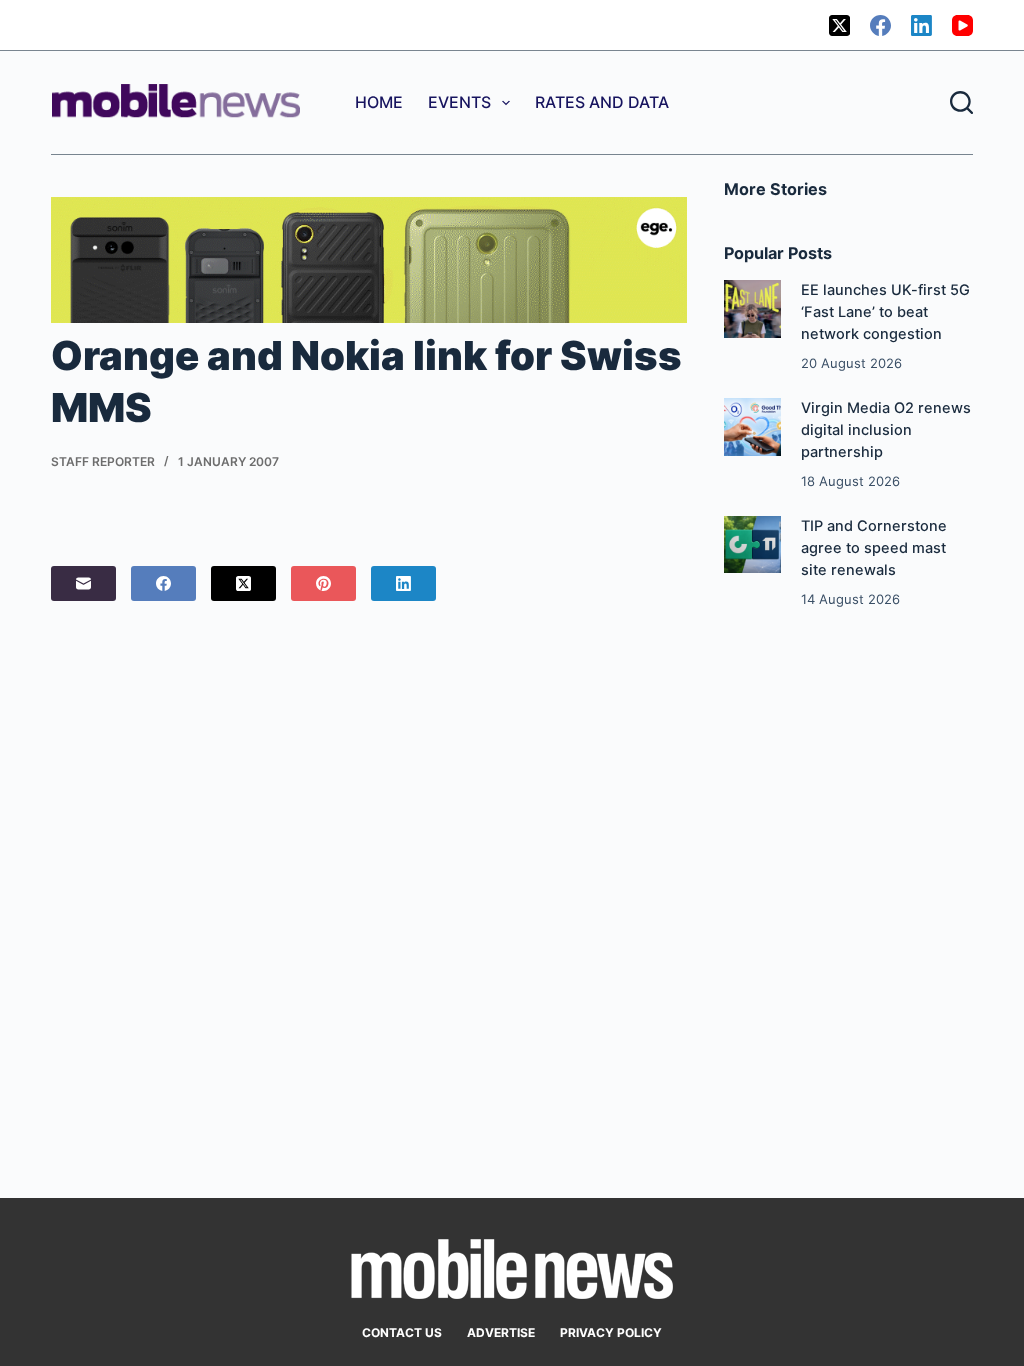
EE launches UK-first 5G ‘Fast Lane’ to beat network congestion (885, 312)
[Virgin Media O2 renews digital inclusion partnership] (752, 426)
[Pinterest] (323, 583)
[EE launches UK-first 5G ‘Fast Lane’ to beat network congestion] (752, 308)
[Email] (83, 583)
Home (379, 102)
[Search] (961, 102)
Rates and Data (602, 102)
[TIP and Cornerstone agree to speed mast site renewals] (752, 544)
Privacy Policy (611, 1332)
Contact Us (402, 1332)
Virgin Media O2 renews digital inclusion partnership (886, 430)
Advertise (501, 1332)
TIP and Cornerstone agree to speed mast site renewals (874, 548)
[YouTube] (962, 25)
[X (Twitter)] (839, 25)
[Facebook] (880, 25)
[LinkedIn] (921, 25)
